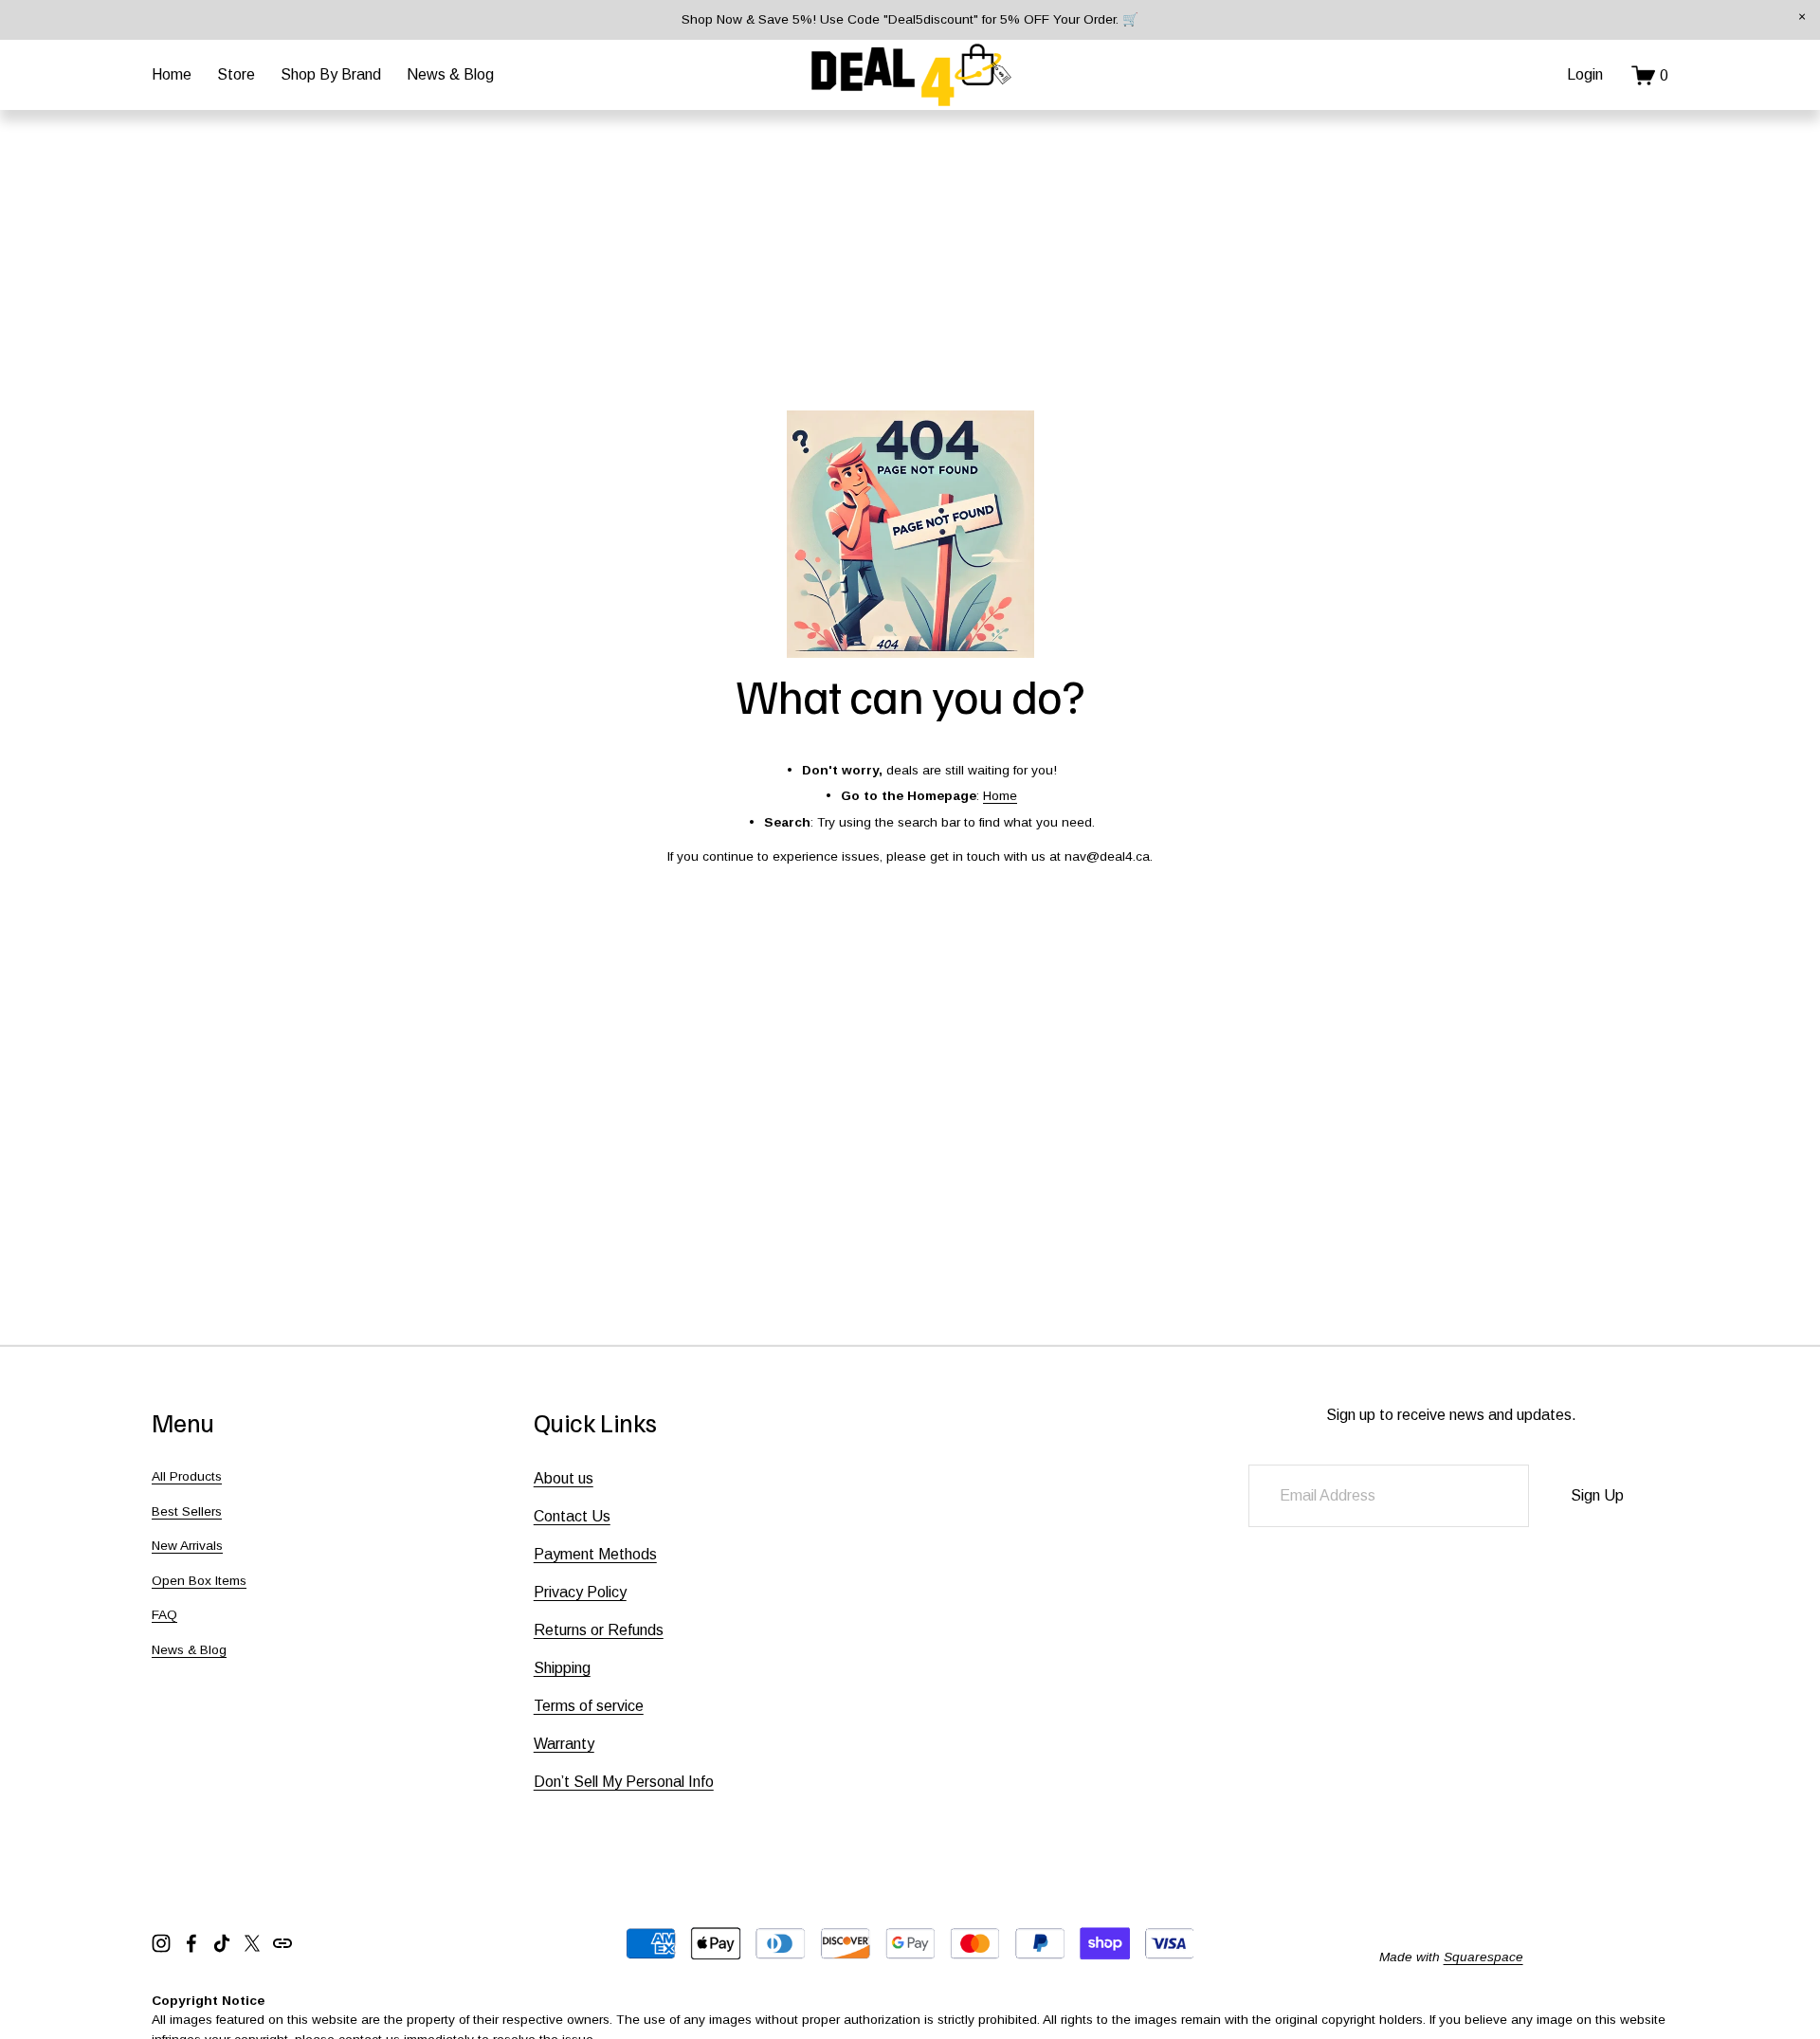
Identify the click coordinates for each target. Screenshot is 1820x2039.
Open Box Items (199, 1581)
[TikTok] (222, 1943)
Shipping (562, 1668)
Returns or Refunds (599, 1630)
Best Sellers (187, 1511)
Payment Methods (595, 1554)
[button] (1802, 18)
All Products (187, 1476)
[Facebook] (191, 1943)
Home (172, 74)
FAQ (164, 1615)
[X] (252, 1943)
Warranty (564, 1744)
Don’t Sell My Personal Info (624, 1782)
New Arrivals (187, 1546)
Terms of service (589, 1706)
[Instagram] (161, 1943)
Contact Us (572, 1516)
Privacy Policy (580, 1592)
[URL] (282, 1943)
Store (236, 74)
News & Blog (450, 74)
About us (564, 1478)
